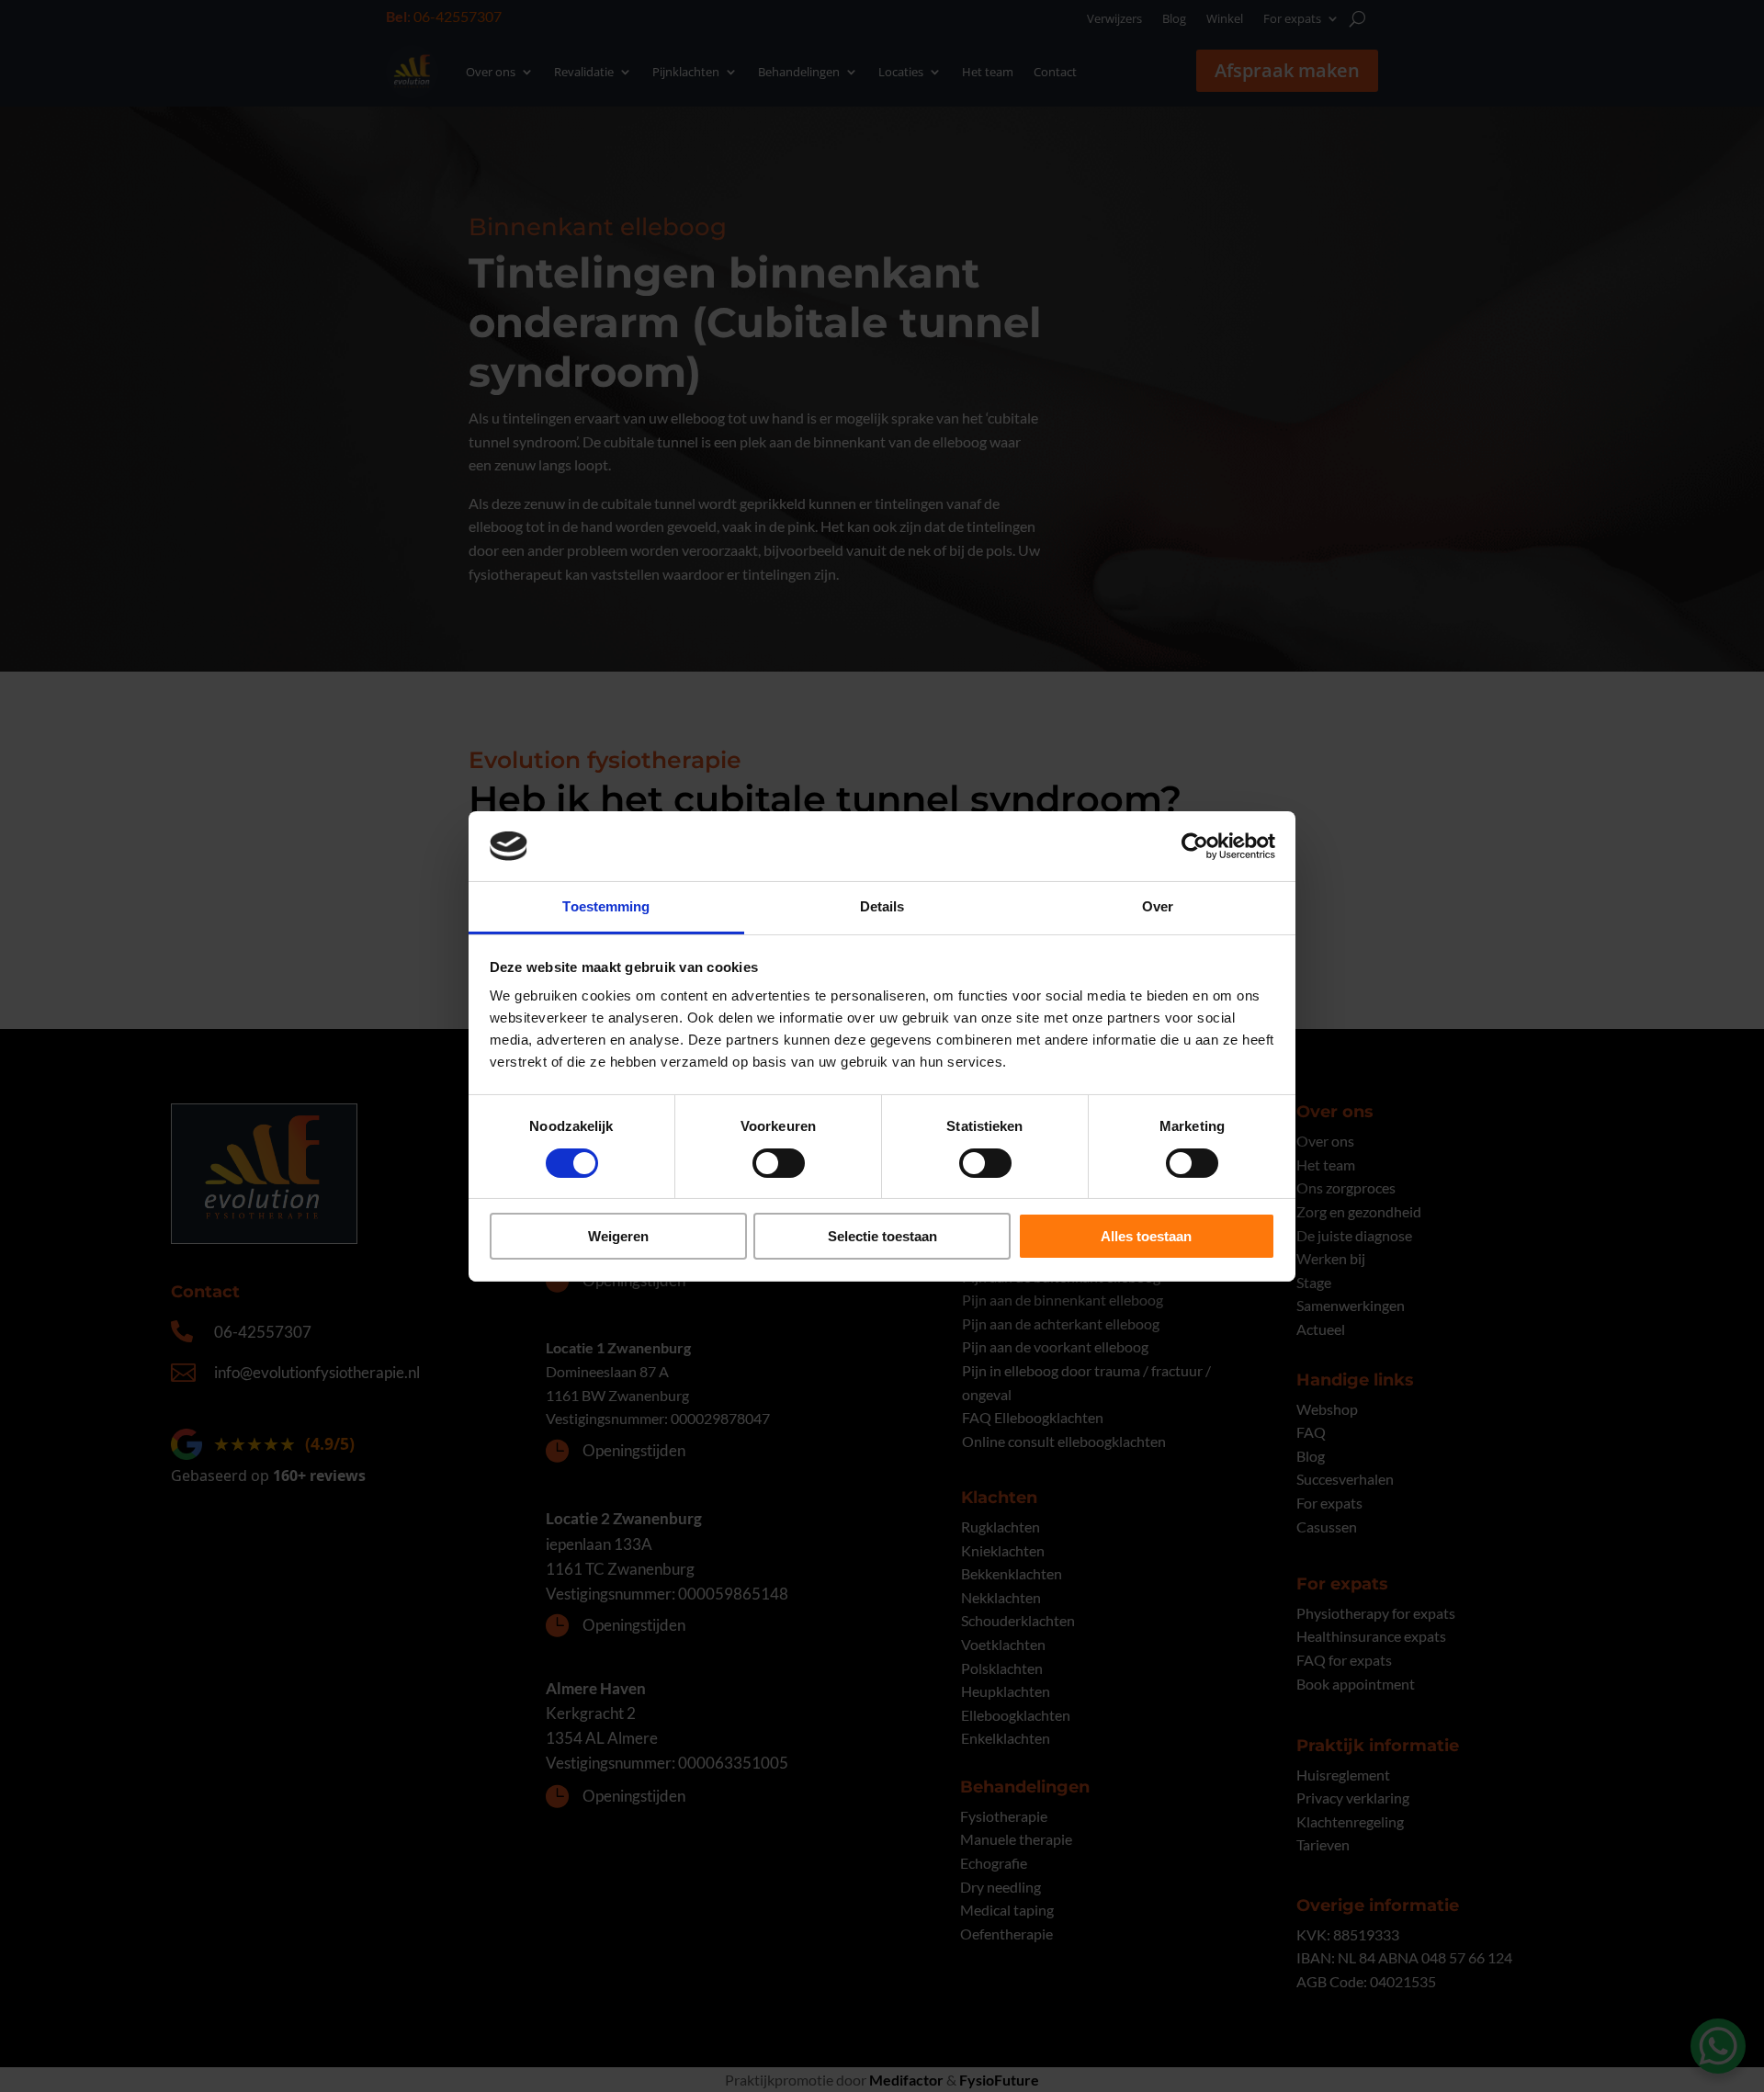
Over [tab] (1158, 906)
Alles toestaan (1146, 1236)
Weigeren (618, 1236)
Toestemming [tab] (606, 906)
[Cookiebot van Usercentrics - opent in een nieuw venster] (1195, 846)
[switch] (779, 1163)
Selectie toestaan (882, 1236)
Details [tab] (882, 906)
